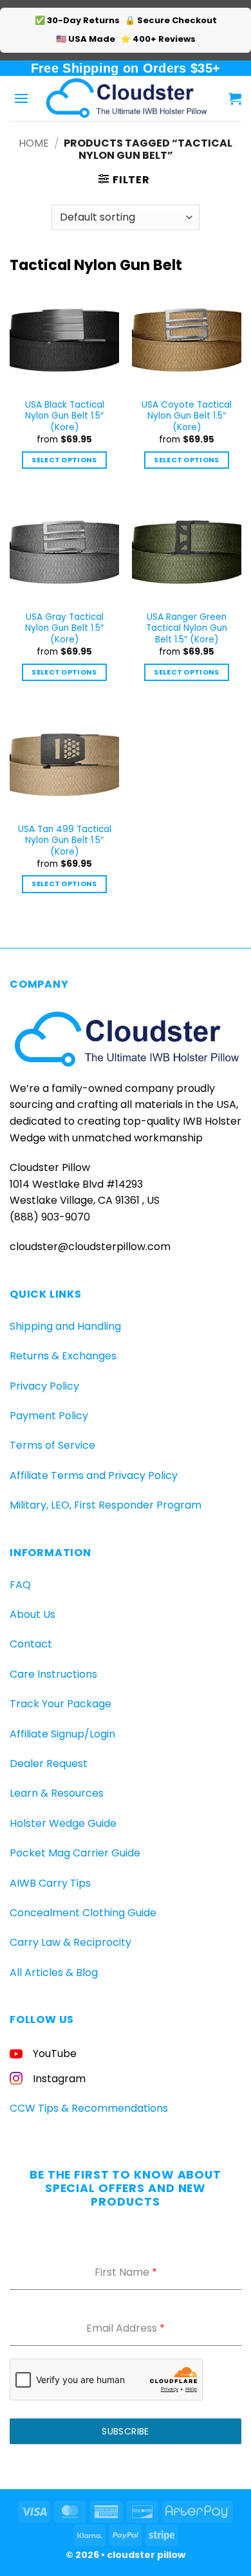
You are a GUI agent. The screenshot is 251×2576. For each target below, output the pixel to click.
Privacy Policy (44, 1386)
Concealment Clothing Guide (83, 1913)
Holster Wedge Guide (63, 1823)
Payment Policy (49, 1416)
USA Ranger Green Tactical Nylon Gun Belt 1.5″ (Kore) (187, 629)
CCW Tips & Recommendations (89, 2108)
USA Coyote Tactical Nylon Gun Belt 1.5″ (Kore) (187, 416)
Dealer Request (49, 1764)
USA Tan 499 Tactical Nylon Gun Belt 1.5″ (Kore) (65, 841)
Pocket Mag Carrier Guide (75, 1853)
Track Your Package (60, 1704)
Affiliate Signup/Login (62, 1734)
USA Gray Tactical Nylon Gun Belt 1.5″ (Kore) (64, 629)
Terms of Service (52, 1445)
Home (34, 143)
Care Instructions (53, 1674)
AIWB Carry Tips (50, 1883)
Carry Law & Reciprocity (70, 1942)
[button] (21, 98)
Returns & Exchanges (63, 1356)
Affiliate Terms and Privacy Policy (94, 1475)
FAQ (20, 1585)
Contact (31, 1644)
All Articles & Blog (54, 1973)
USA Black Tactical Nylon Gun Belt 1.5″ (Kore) (65, 416)
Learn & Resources (57, 1793)
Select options (64, 460)
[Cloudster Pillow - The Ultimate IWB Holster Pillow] (126, 98)
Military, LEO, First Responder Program (106, 1505)
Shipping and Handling (65, 1326)
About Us (33, 1614)
